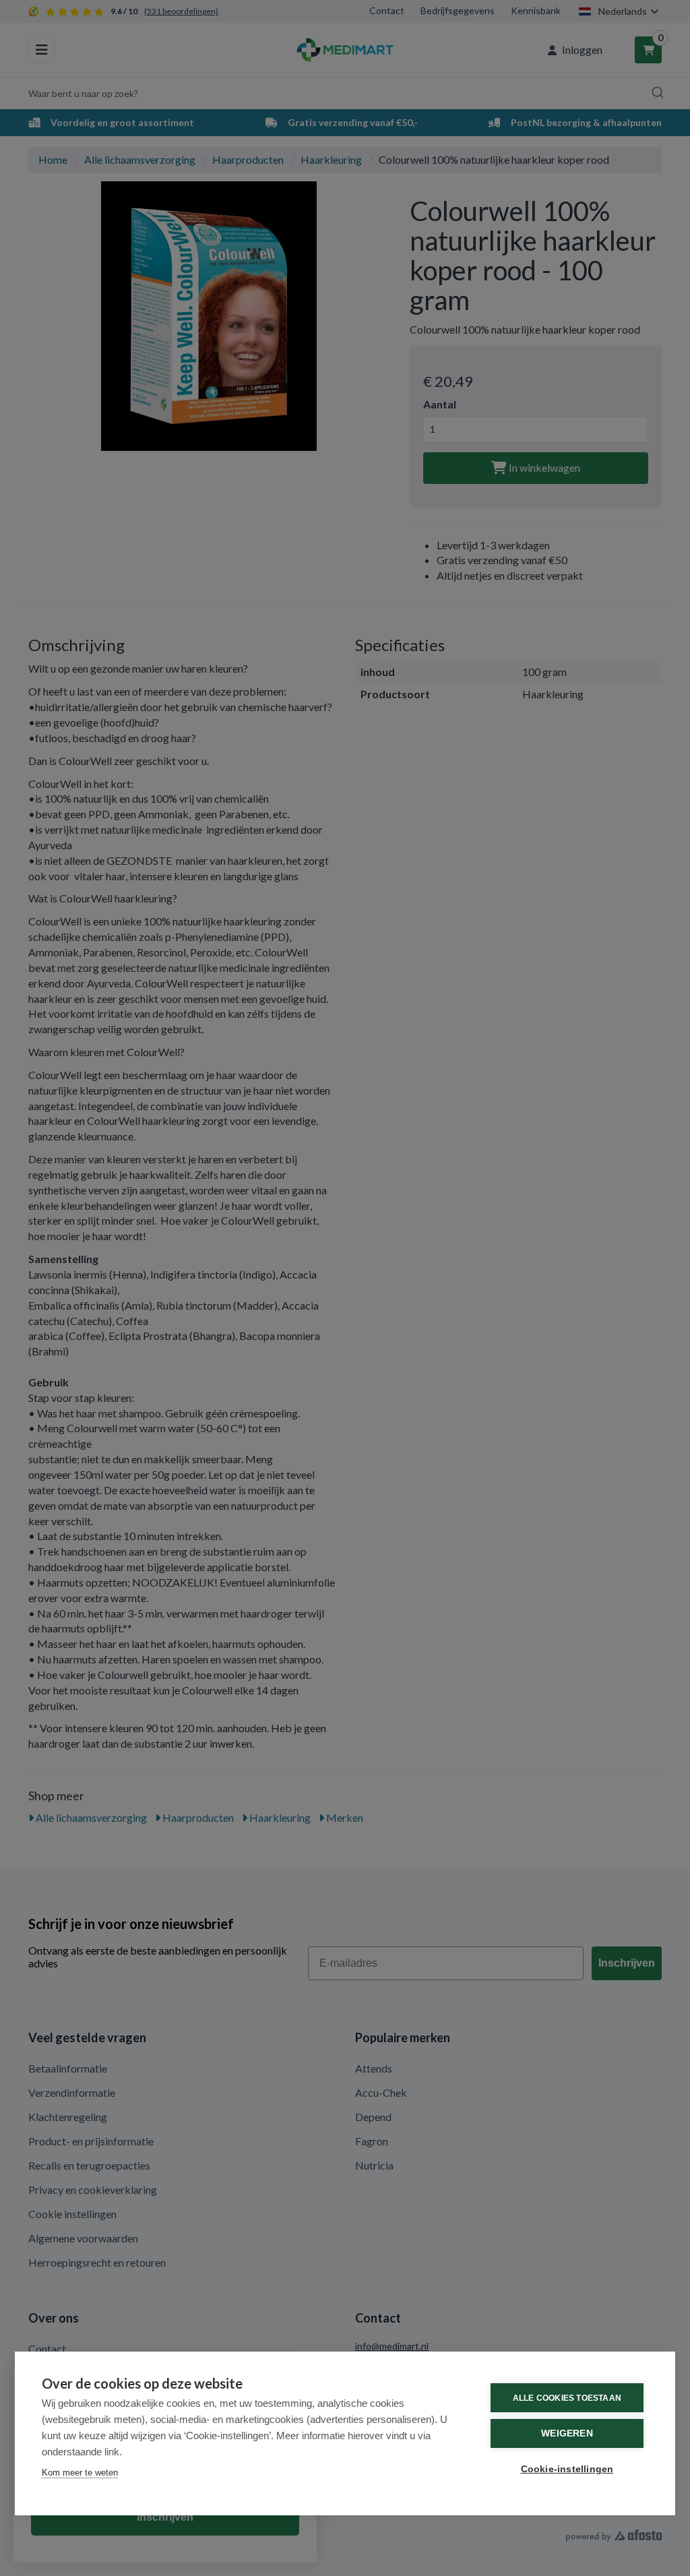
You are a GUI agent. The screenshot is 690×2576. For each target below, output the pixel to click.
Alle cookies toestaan (567, 2398)
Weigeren (567, 2433)
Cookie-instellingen (567, 2469)
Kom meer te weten (80, 2473)
